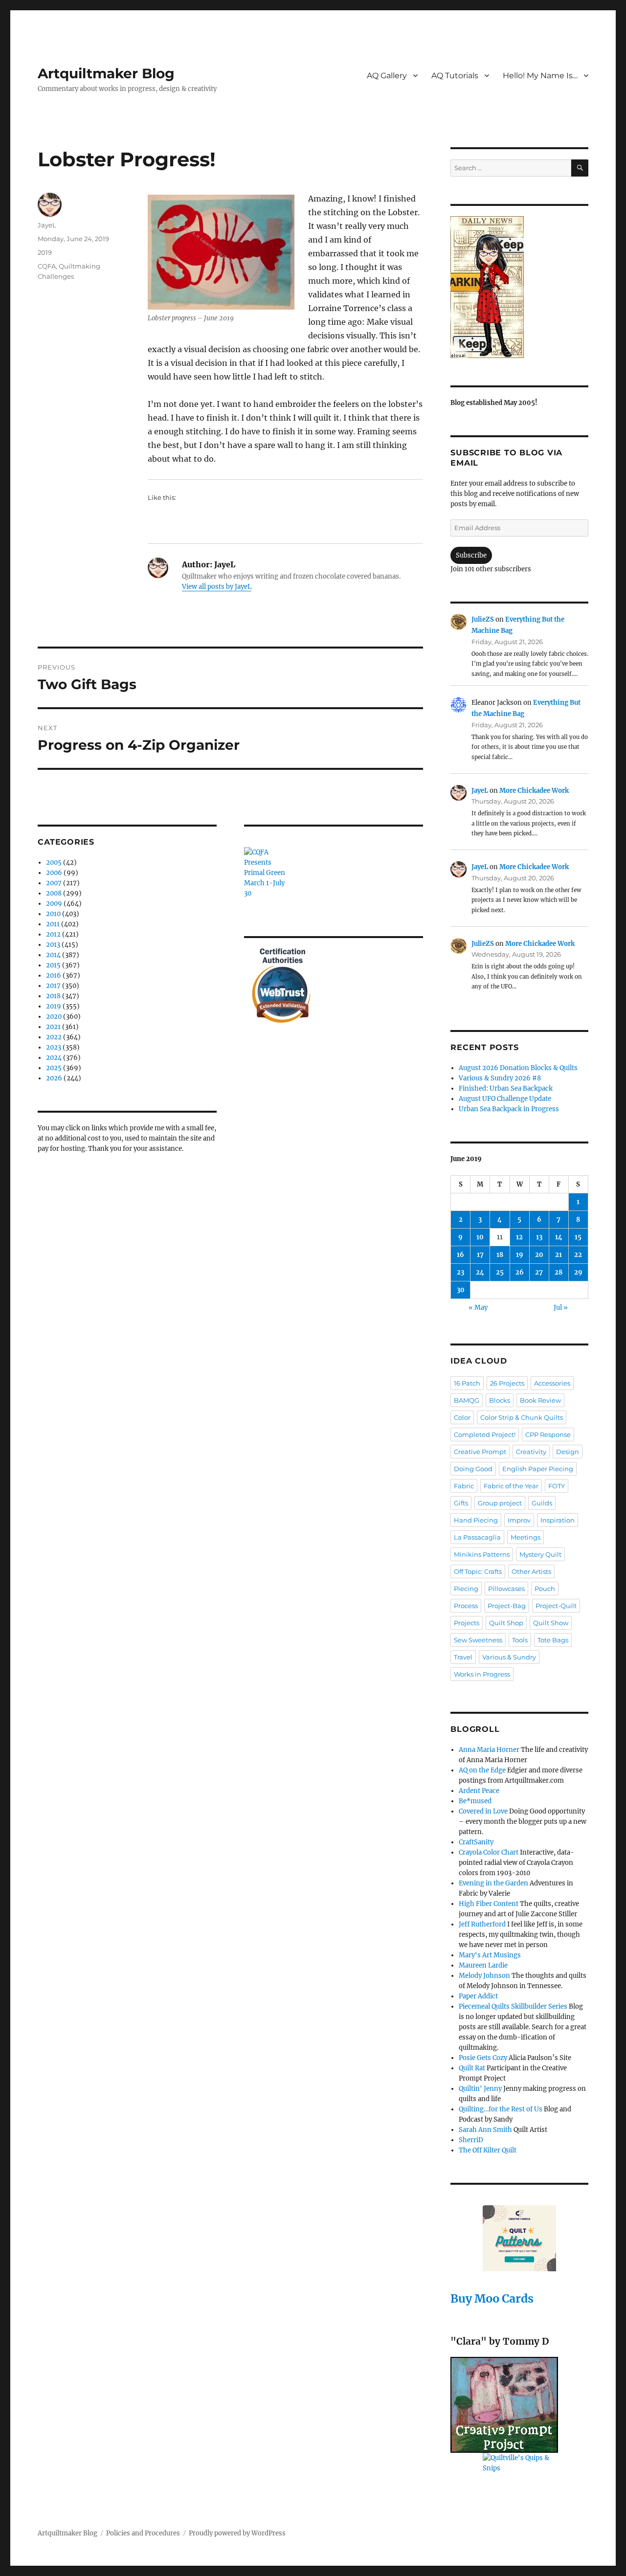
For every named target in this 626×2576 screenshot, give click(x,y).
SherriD (471, 2140)
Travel (463, 1657)
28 (559, 1272)
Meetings (525, 1537)
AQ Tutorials (455, 76)
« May (478, 1308)
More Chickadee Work (534, 791)
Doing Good (473, 1469)
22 (578, 1255)
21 (559, 1255)
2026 (54, 1078)
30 (461, 1290)
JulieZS (483, 619)
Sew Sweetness (478, 1640)
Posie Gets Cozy (483, 2058)
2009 (54, 904)
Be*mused (475, 1801)
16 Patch (467, 1383)
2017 (53, 986)
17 (480, 1255)
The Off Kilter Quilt (488, 2150)
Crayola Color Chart (489, 1852)
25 (500, 1272)
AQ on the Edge (482, 1770)
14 (559, 1237)
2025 (54, 1068)
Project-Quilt (556, 1606)
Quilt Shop (506, 1623)
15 (578, 1237)
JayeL (47, 225)
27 (539, 1272)
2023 (54, 1047)
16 (460, 1255)
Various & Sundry (509, 1657)
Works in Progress (482, 1674)
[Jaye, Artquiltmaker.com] (519, 287)
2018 (53, 996)
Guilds (542, 1503)
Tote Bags (553, 1640)
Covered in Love (483, 1811)
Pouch (545, 1589)
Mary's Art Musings (490, 1955)
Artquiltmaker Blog (106, 73)
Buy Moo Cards (492, 2298)
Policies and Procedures (143, 2533)
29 (578, 1272)
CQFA (47, 266)
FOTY (557, 1486)
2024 (54, 1058)
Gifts (461, 1503)
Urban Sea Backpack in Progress (509, 1109)
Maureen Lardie (483, 1965)
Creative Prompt (480, 1452)
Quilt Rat (472, 2068)
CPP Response (548, 1434)
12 (519, 1237)
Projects (467, 1623)
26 (520, 1272)
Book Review (540, 1400)
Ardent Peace (479, 1791)
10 (480, 1237)
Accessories (552, 1383)
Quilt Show (551, 1623)
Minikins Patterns (482, 1554)
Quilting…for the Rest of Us (501, 2109)
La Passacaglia (477, 1537)
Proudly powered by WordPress (237, 2533)
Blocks (500, 1400)
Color (462, 1417)
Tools (520, 1640)
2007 (54, 883)
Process (466, 1606)
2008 (54, 893)
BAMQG (467, 1400)
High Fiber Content (489, 1904)
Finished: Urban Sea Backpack (506, 1088)
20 (539, 1255)
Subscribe (471, 555)
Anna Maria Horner (489, 1750)
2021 (53, 1027)
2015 (53, 965)
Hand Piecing (476, 1520)
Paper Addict (478, 1996)
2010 (53, 914)
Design (568, 1452)
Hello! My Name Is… (540, 76)
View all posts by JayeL (217, 587)
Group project (500, 1503)
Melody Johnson (484, 1976)
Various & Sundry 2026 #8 (500, 1078)
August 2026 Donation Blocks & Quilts (518, 1068)
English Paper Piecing (538, 1469)
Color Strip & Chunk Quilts (522, 1417)
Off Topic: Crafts (478, 1571)
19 (520, 1255)
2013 (53, 945)
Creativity (531, 1452)
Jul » (561, 1308)
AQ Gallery (387, 76)
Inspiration (558, 1520)
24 (480, 1272)
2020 (54, 1017)
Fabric (464, 1486)
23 (460, 1272)
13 (539, 1237)
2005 (54, 862)
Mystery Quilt (540, 1554)
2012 (53, 934)
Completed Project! (485, 1434)
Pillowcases (506, 1589)
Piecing (466, 1589)
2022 (54, 1037)
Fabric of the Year (511, 1486)
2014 (53, 955)
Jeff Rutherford (482, 1924)
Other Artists (531, 1571)
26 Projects (507, 1383)
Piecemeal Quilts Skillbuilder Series (513, 2006)
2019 (45, 252)
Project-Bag (507, 1606)
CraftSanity (476, 1842)
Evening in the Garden (493, 1883)
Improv (519, 1520)
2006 (54, 873)
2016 (54, 975)
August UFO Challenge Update (505, 1099)
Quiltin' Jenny (480, 2089)
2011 (53, 924)
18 (500, 1255)
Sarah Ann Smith (485, 2130)
